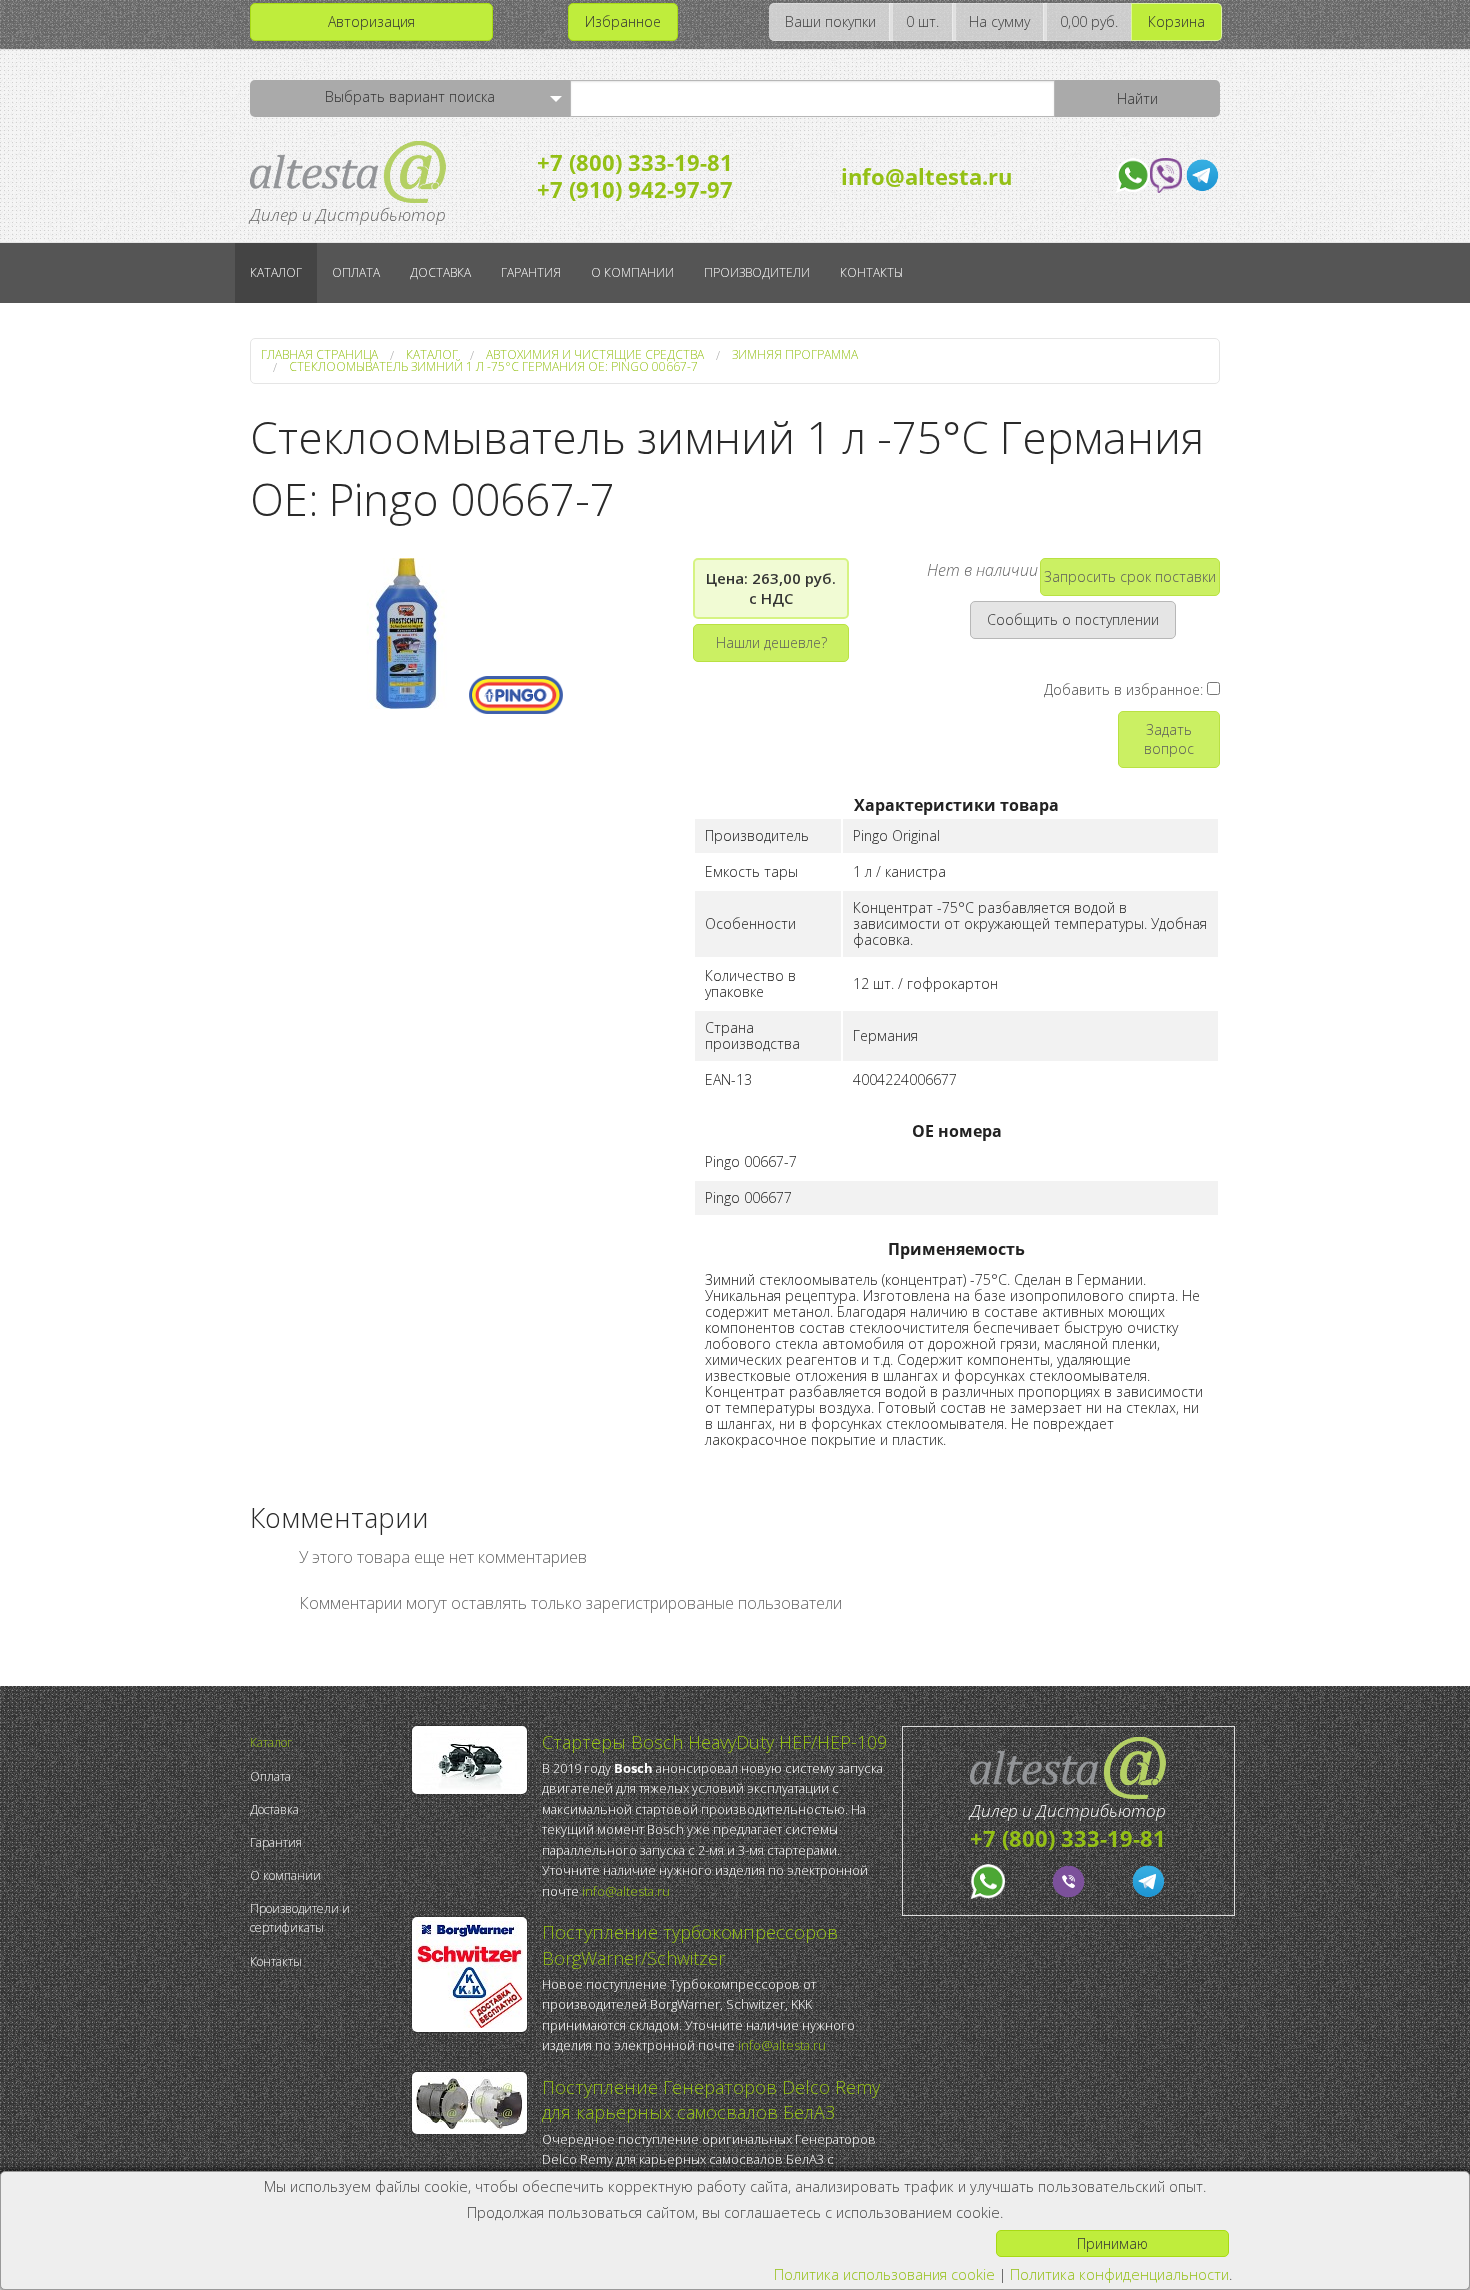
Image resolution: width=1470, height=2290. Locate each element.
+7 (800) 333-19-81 (635, 162)
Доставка (440, 272)
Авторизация (371, 21)
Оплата (356, 272)
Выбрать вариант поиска (410, 96)
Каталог (276, 272)
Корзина (1176, 21)
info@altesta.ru (926, 176)
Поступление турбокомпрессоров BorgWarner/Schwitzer (690, 1944)
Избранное (623, 21)
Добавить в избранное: (1125, 689)
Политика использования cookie (884, 2274)
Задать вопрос (1169, 739)
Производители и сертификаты (300, 1918)
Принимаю (1112, 2243)
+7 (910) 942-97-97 (635, 189)
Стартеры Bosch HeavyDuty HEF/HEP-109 (714, 1742)
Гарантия (531, 272)
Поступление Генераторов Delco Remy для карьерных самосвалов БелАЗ (711, 2099)
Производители (757, 272)
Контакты (871, 272)
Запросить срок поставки (1130, 576)
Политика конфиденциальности (1119, 2274)
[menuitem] (326, 1742)
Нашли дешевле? (771, 642)
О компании (632, 272)
